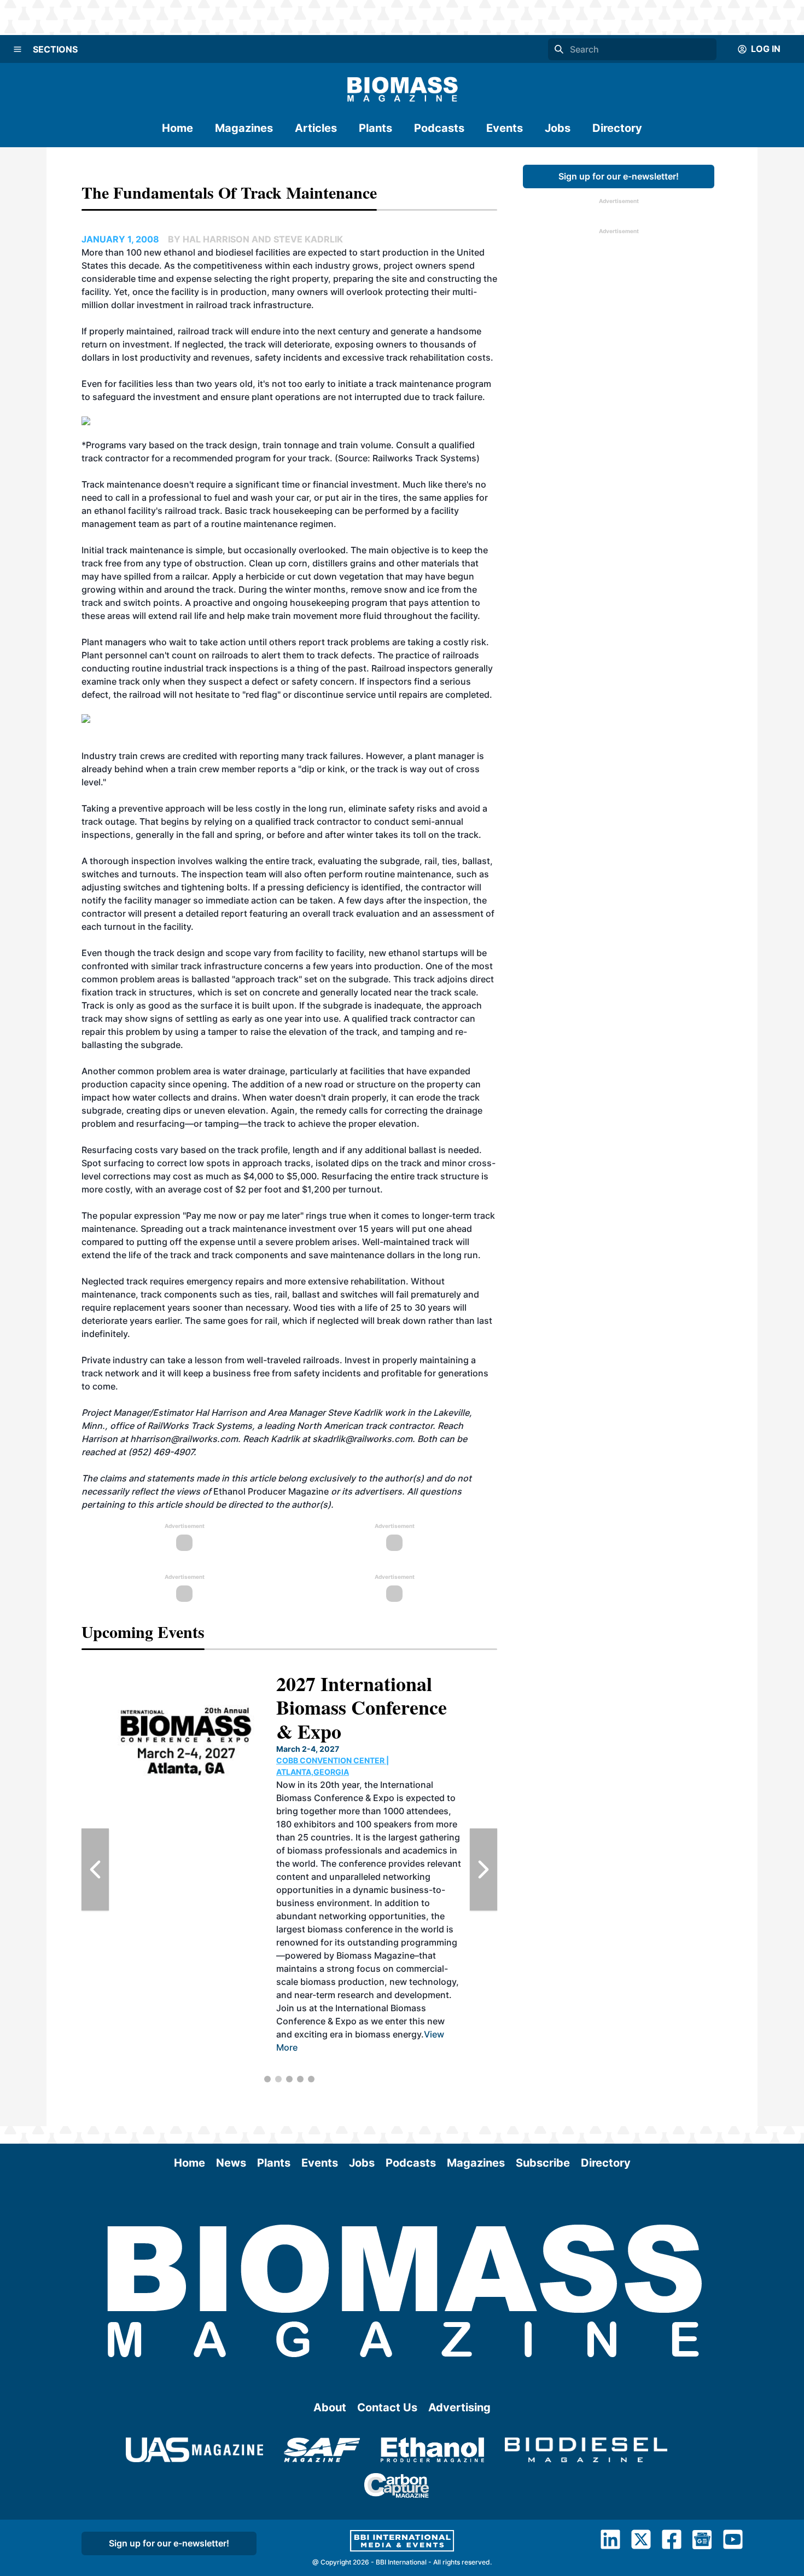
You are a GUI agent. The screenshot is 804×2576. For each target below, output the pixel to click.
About (330, 2407)
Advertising (459, 2407)
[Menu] (18, 49)
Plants (375, 128)
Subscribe (543, 2163)
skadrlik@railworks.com (362, 1439)
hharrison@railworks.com (184, 1439)
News (231, 2163)
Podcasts (439, 128)
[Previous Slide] (95, 1869)
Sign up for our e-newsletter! (619, 176)
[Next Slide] (483, 1869)
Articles (316, 128)
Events (505, 128)
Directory (617, 128)
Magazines (244, 128)
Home (177, 128)
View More (392, 2060)
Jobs (558, 128)
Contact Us (387, 2407)
